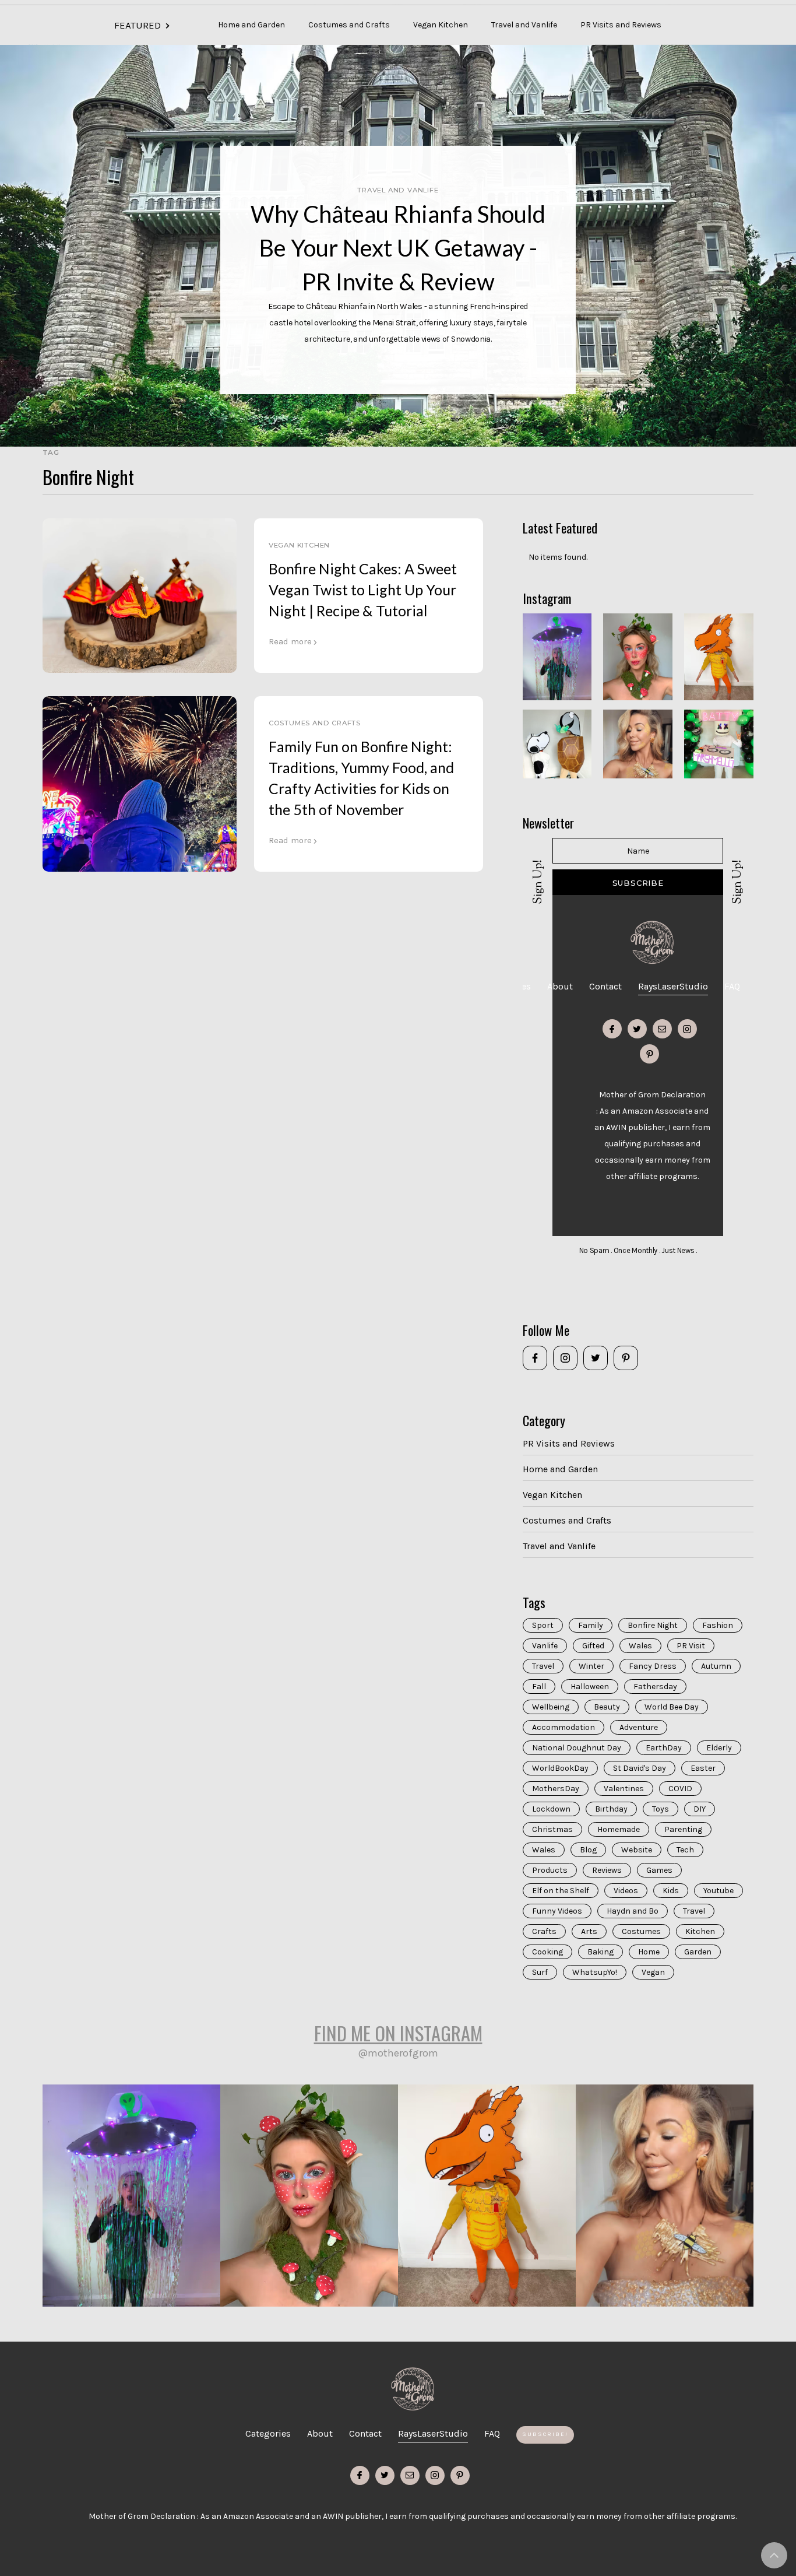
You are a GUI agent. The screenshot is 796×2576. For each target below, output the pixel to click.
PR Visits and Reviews (621, 25)
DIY (700, 1809)
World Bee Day (672, 1707)
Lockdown (551, 1809)
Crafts (544, 1931)
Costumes (641, 1931)
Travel (543, 1666)
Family (591, 1625)
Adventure (639, 1727)
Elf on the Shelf (561, 1891)
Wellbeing (551, 1707)
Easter (703, 1768)
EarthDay (664, 1748)
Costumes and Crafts (349, 25)
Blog (588, 1850)
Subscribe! (545, 2434)
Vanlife (545, 1646)
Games (659, 1870)
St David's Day (640, 1768)
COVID (680, 1789)
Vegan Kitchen (441, 25)
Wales (640, 1646)
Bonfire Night (653, 1625)
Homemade (619, 1829)
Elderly (719, 1748)
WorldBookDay (560, 1768)
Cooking (547, 1952)
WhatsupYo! (595, 1972)
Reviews (607, 1870)
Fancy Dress (653, 1666)
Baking (600, 1952)
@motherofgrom (398, 2053)
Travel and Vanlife (524, 25)
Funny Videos (557, 1911)
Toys (661, 1809)
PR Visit (691, 1646)
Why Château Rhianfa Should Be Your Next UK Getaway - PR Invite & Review (398, 248)
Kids (671, 1891)
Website (637, 1850)
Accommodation (563, 1727)
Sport (543, 1625)
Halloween (590, 1687)
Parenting (683, 1829)
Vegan (653, 1972)
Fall (539, 1687)
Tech (685, 1850)
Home (649, 1952)
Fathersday (655, 1687)
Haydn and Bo (633, 1911)
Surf (540, 1972)
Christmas (552, 1829)
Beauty (607, 1707)
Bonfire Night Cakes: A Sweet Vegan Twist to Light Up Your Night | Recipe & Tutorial (363, 589)
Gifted (593, 1646)
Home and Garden (251, 25)
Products (550, 1870)
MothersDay (556, 1789)
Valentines (624, 1789)
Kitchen (700, 1931)
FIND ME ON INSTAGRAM (398, 2033)
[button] (685, 17)
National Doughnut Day (577, 1748)
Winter (591, 1666)
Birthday (611, 1809)
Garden (698, 1952)
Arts (589, 1931)
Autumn (716, 1666)
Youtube (718, 1891)
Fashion (718, 1625)
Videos (626, 1891)
